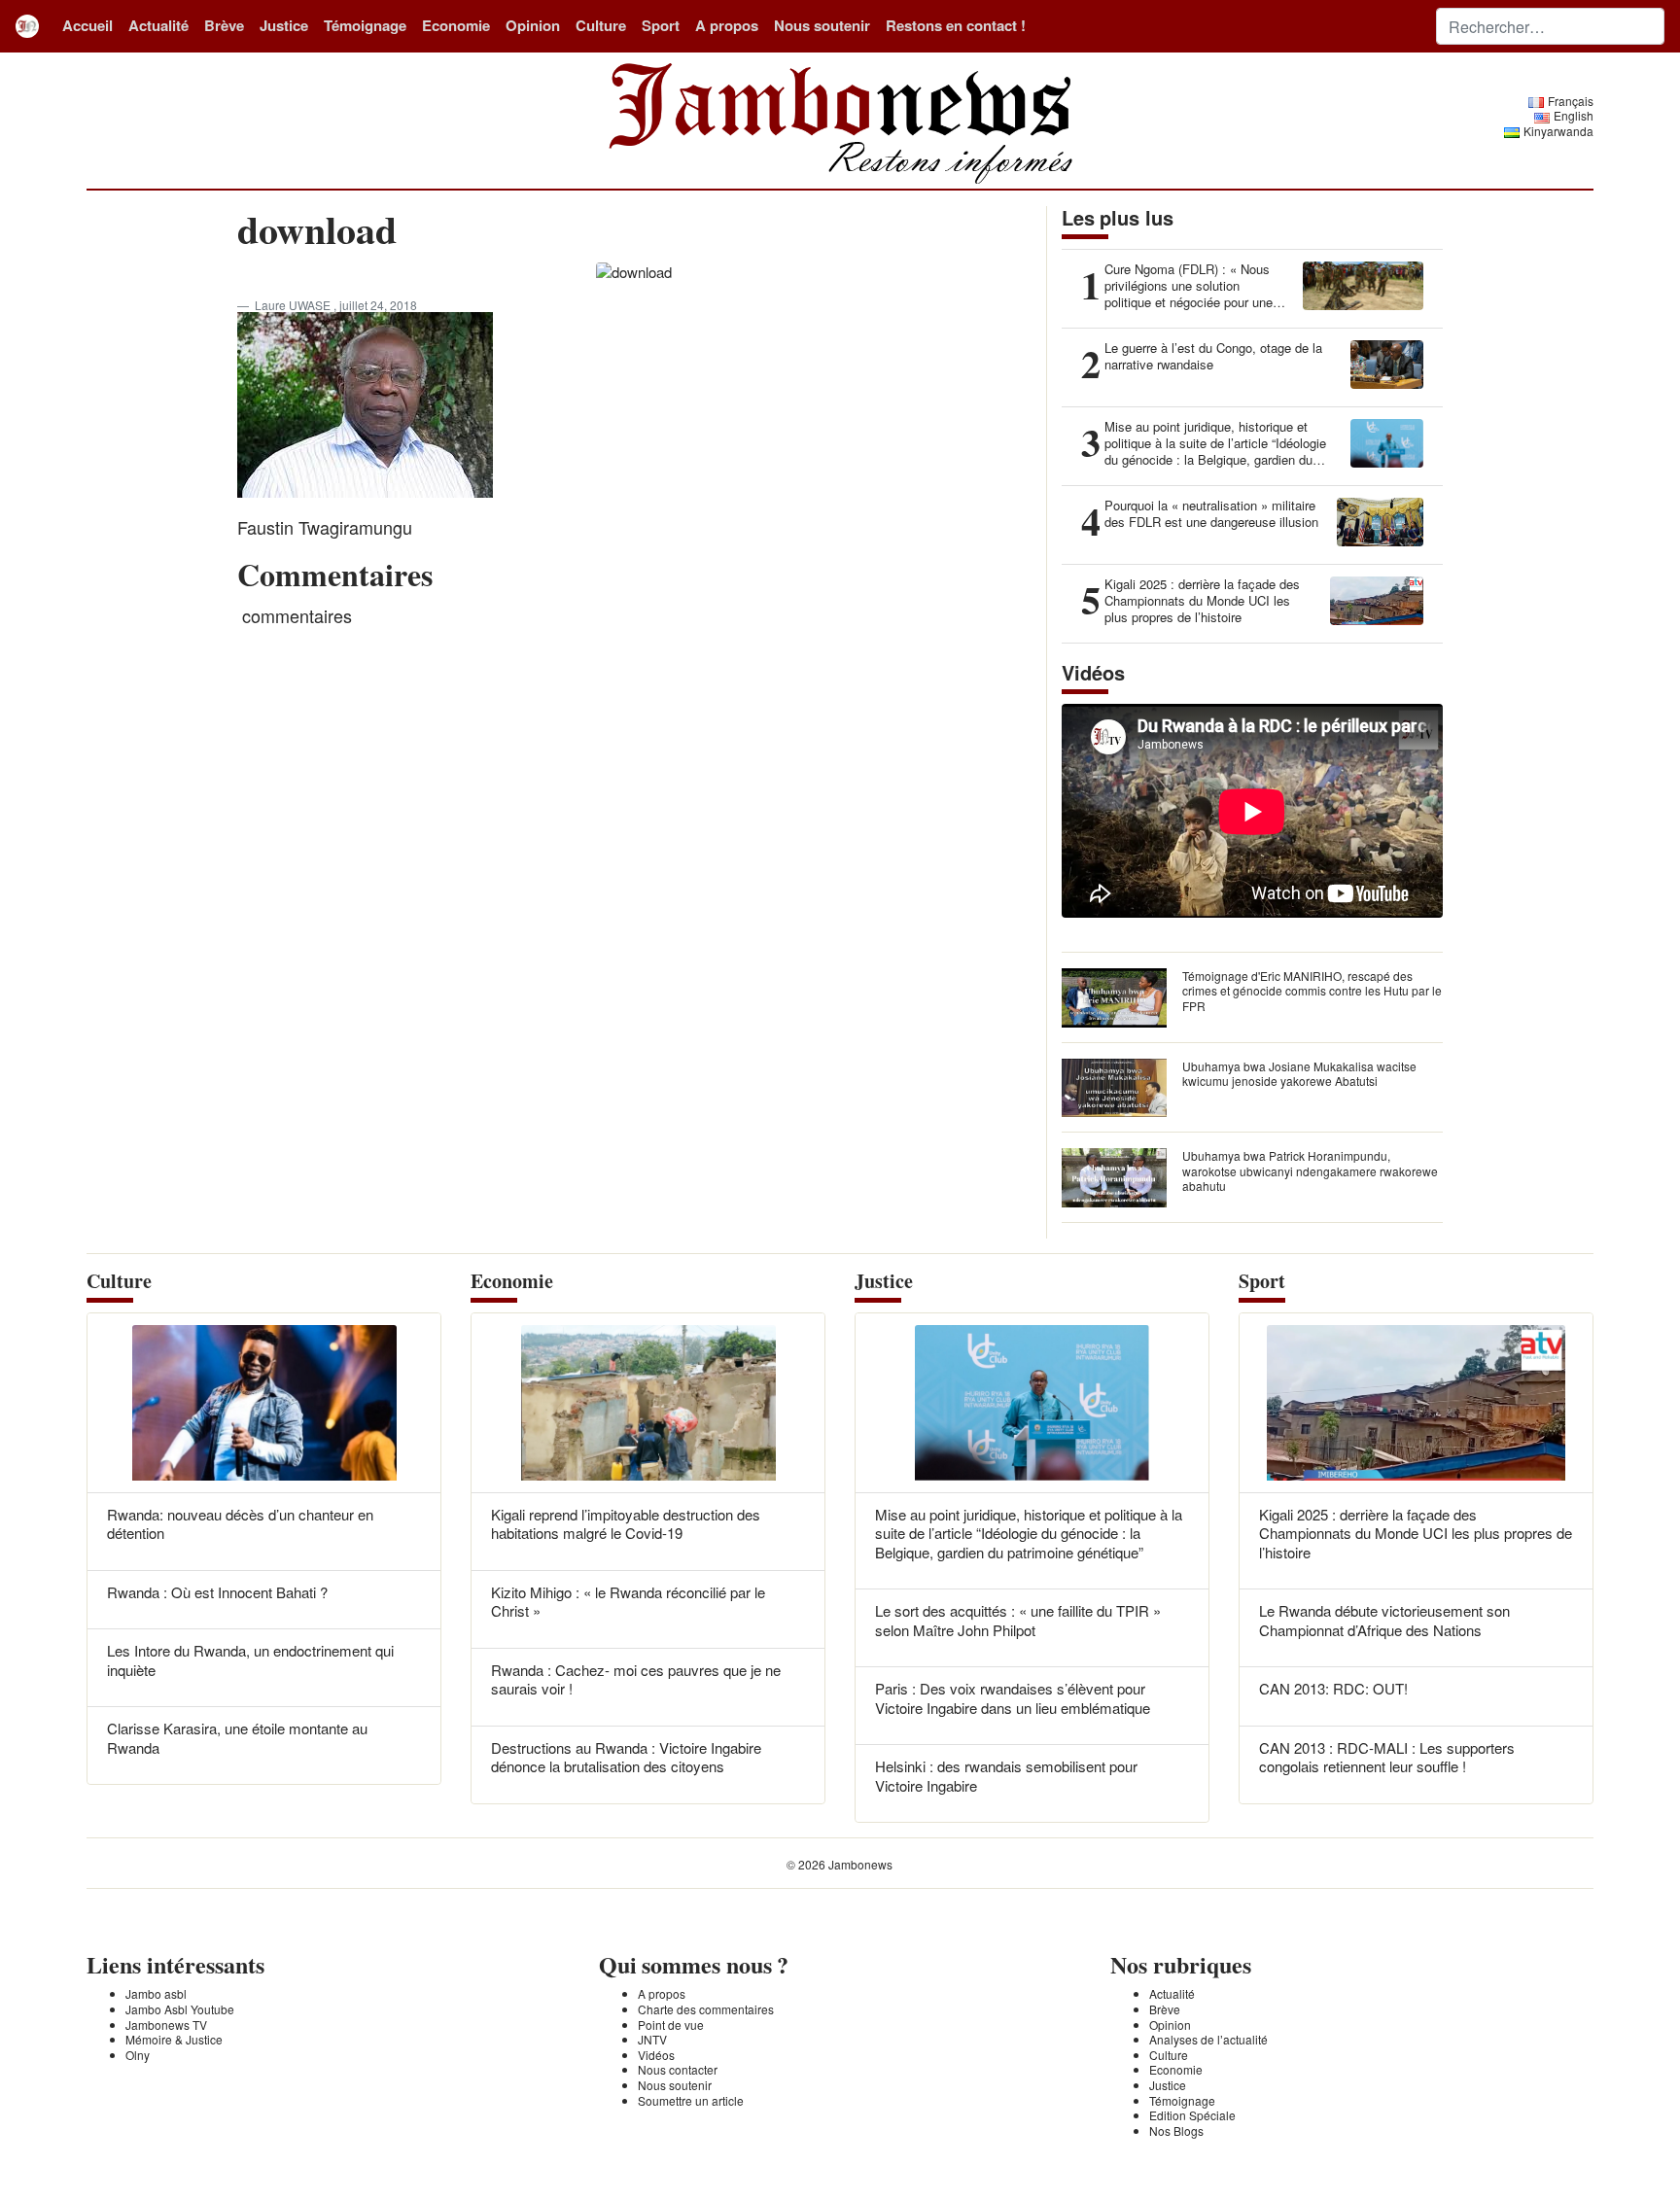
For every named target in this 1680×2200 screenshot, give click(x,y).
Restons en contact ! (956, 25)
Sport (661, 25)
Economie (456, 25)
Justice (284, 25)
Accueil (87, 25)
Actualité (158, 25)
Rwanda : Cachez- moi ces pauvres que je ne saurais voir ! (636, 1679)
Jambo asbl (156, 1993)
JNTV (652, 2039)
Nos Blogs (1176, 2130)
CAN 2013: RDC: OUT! (1333, 1688)
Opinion (533, 25)
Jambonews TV (166, 2025)
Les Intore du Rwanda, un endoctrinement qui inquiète (250, 1660)
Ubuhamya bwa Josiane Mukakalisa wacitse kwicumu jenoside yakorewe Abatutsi (1299, 1074)
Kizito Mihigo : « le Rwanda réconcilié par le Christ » (628, 1602)
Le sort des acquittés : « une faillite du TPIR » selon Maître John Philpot (1018, 1620)
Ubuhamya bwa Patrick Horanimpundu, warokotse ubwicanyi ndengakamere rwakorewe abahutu (1310, 1170)
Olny (138, 2055)
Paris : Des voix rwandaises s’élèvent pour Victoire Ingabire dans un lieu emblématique (1013, 1698)
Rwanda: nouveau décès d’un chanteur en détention (240, 1524)
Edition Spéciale (1192, 2115)
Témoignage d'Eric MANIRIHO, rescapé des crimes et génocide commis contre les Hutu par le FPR (1312, 991)
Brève (224, 25)
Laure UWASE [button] (294, 305)
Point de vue (671, 2025)
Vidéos (656, 2055)
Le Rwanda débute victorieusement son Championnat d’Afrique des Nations (1384, 1620)
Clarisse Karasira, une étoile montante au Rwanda (237, 1738)
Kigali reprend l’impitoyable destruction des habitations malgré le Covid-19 (626, 1524)
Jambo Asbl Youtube (180, 2009)
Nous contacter (678, 2069)
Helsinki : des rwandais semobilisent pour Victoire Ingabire (1006, 1776)
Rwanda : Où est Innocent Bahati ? (217, 1592)
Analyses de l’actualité (1208, 2039)
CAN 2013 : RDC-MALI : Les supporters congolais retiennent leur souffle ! (1387, 1757)
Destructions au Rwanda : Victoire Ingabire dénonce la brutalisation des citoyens (626, 1757)
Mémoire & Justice (174, 2039)
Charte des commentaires (706, 2009)
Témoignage (365, 25)
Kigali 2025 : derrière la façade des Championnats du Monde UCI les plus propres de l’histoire (1416, 1533)
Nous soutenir (822, 25)
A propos (727, 25)
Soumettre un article (691, 2100)
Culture (601, 25)
